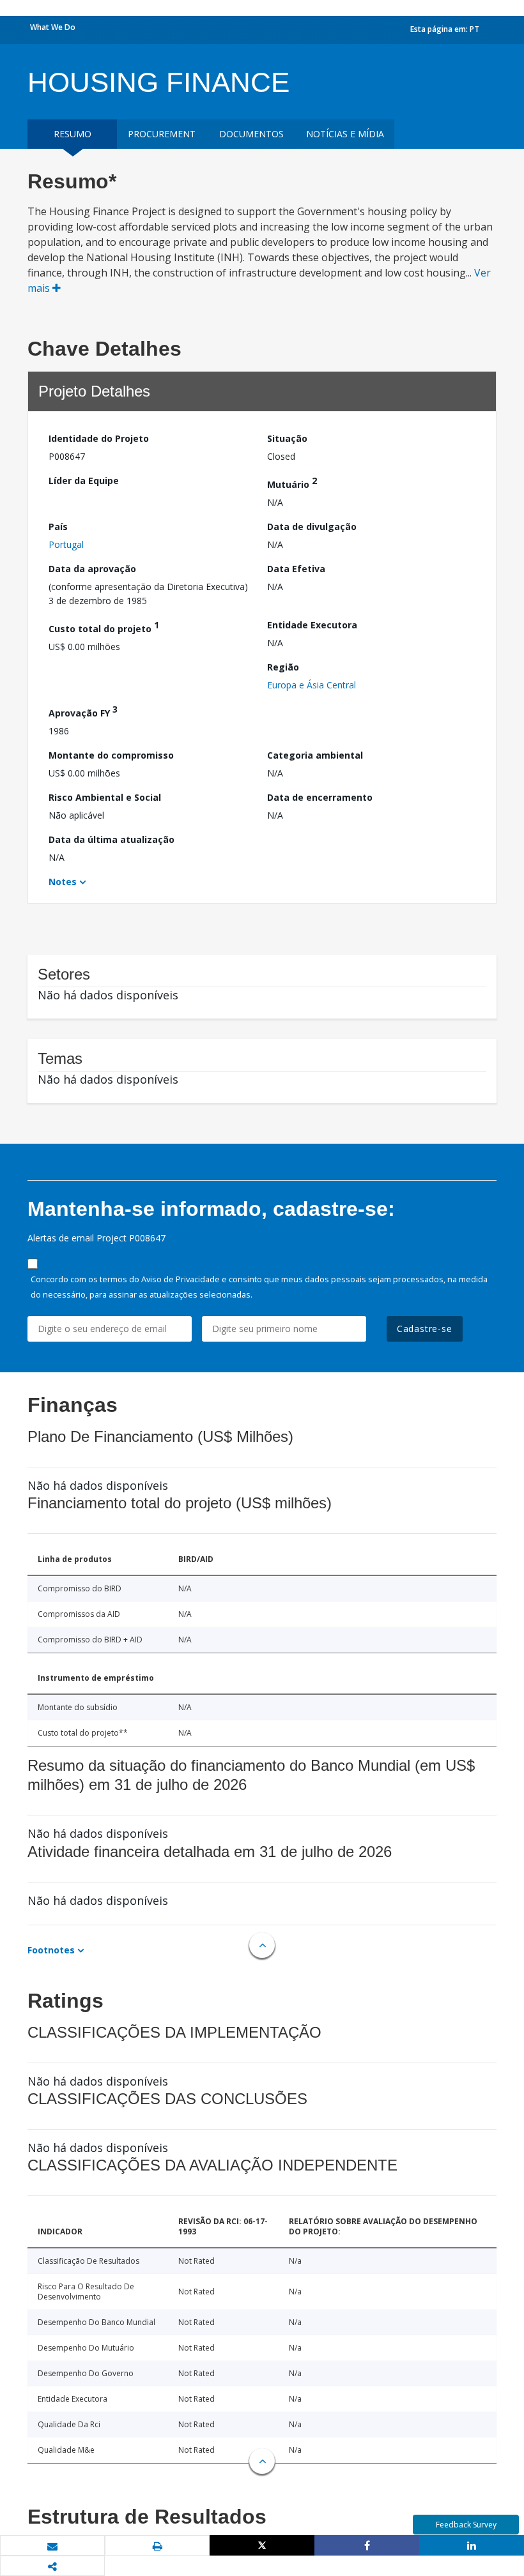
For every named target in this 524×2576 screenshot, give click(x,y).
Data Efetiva (296, 569)
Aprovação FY (83, 711)
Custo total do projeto (104, 627)
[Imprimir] (157, 2546)
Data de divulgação (312, 527)
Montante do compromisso (111, 755)
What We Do (53, 27)
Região (283, 667)
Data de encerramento (320, 797)
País (58, 527)
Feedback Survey (466, 2525)
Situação (287, 438)
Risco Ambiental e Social (105, 797)
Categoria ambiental (315, 755)
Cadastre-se (425, 1329)
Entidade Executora (312, 625)
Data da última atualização (112, 839)
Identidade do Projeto (99, 438)
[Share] (367, 2545)
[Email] (52, 2546)
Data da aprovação (92, 569)
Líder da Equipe (84, 481)
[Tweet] (262, 2545)
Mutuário (292, 482)
